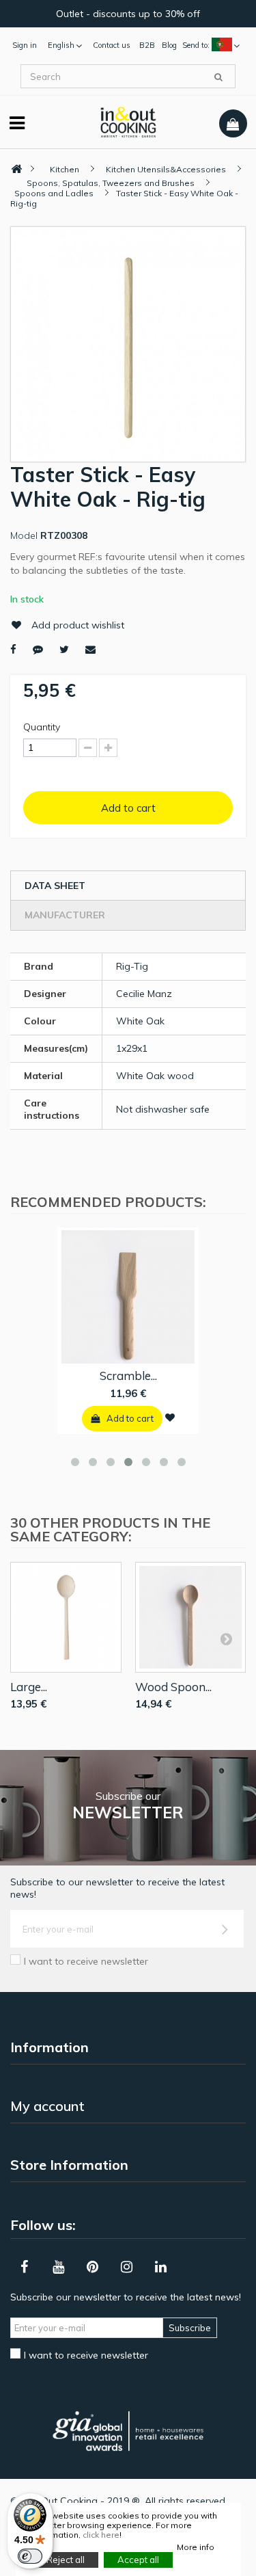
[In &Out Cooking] (128, 121)
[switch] (30, 2556)
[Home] (16, 169)
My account (47, 2106)
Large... (29, 1687)
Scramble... (128, 1376)
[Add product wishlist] (170, 1418)
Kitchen (65, 169)
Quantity (42, 727)
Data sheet (55, 886)
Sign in (25, 45)
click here (101, 2535)
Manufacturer (65, 915)
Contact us (112, 45)
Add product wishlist (78, 625)
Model (24, 535)
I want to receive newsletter (86, 1961)
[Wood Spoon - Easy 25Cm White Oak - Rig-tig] (191, 1618)
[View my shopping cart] (233, 124)
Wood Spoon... (173, 1687)
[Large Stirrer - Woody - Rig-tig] (66, 1618)
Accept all (138, 2560)
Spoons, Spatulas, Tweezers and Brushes (111, 183)
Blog (169, 45)
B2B (147, 45)
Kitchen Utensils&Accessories (166, 169)
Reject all (66, 2560)
